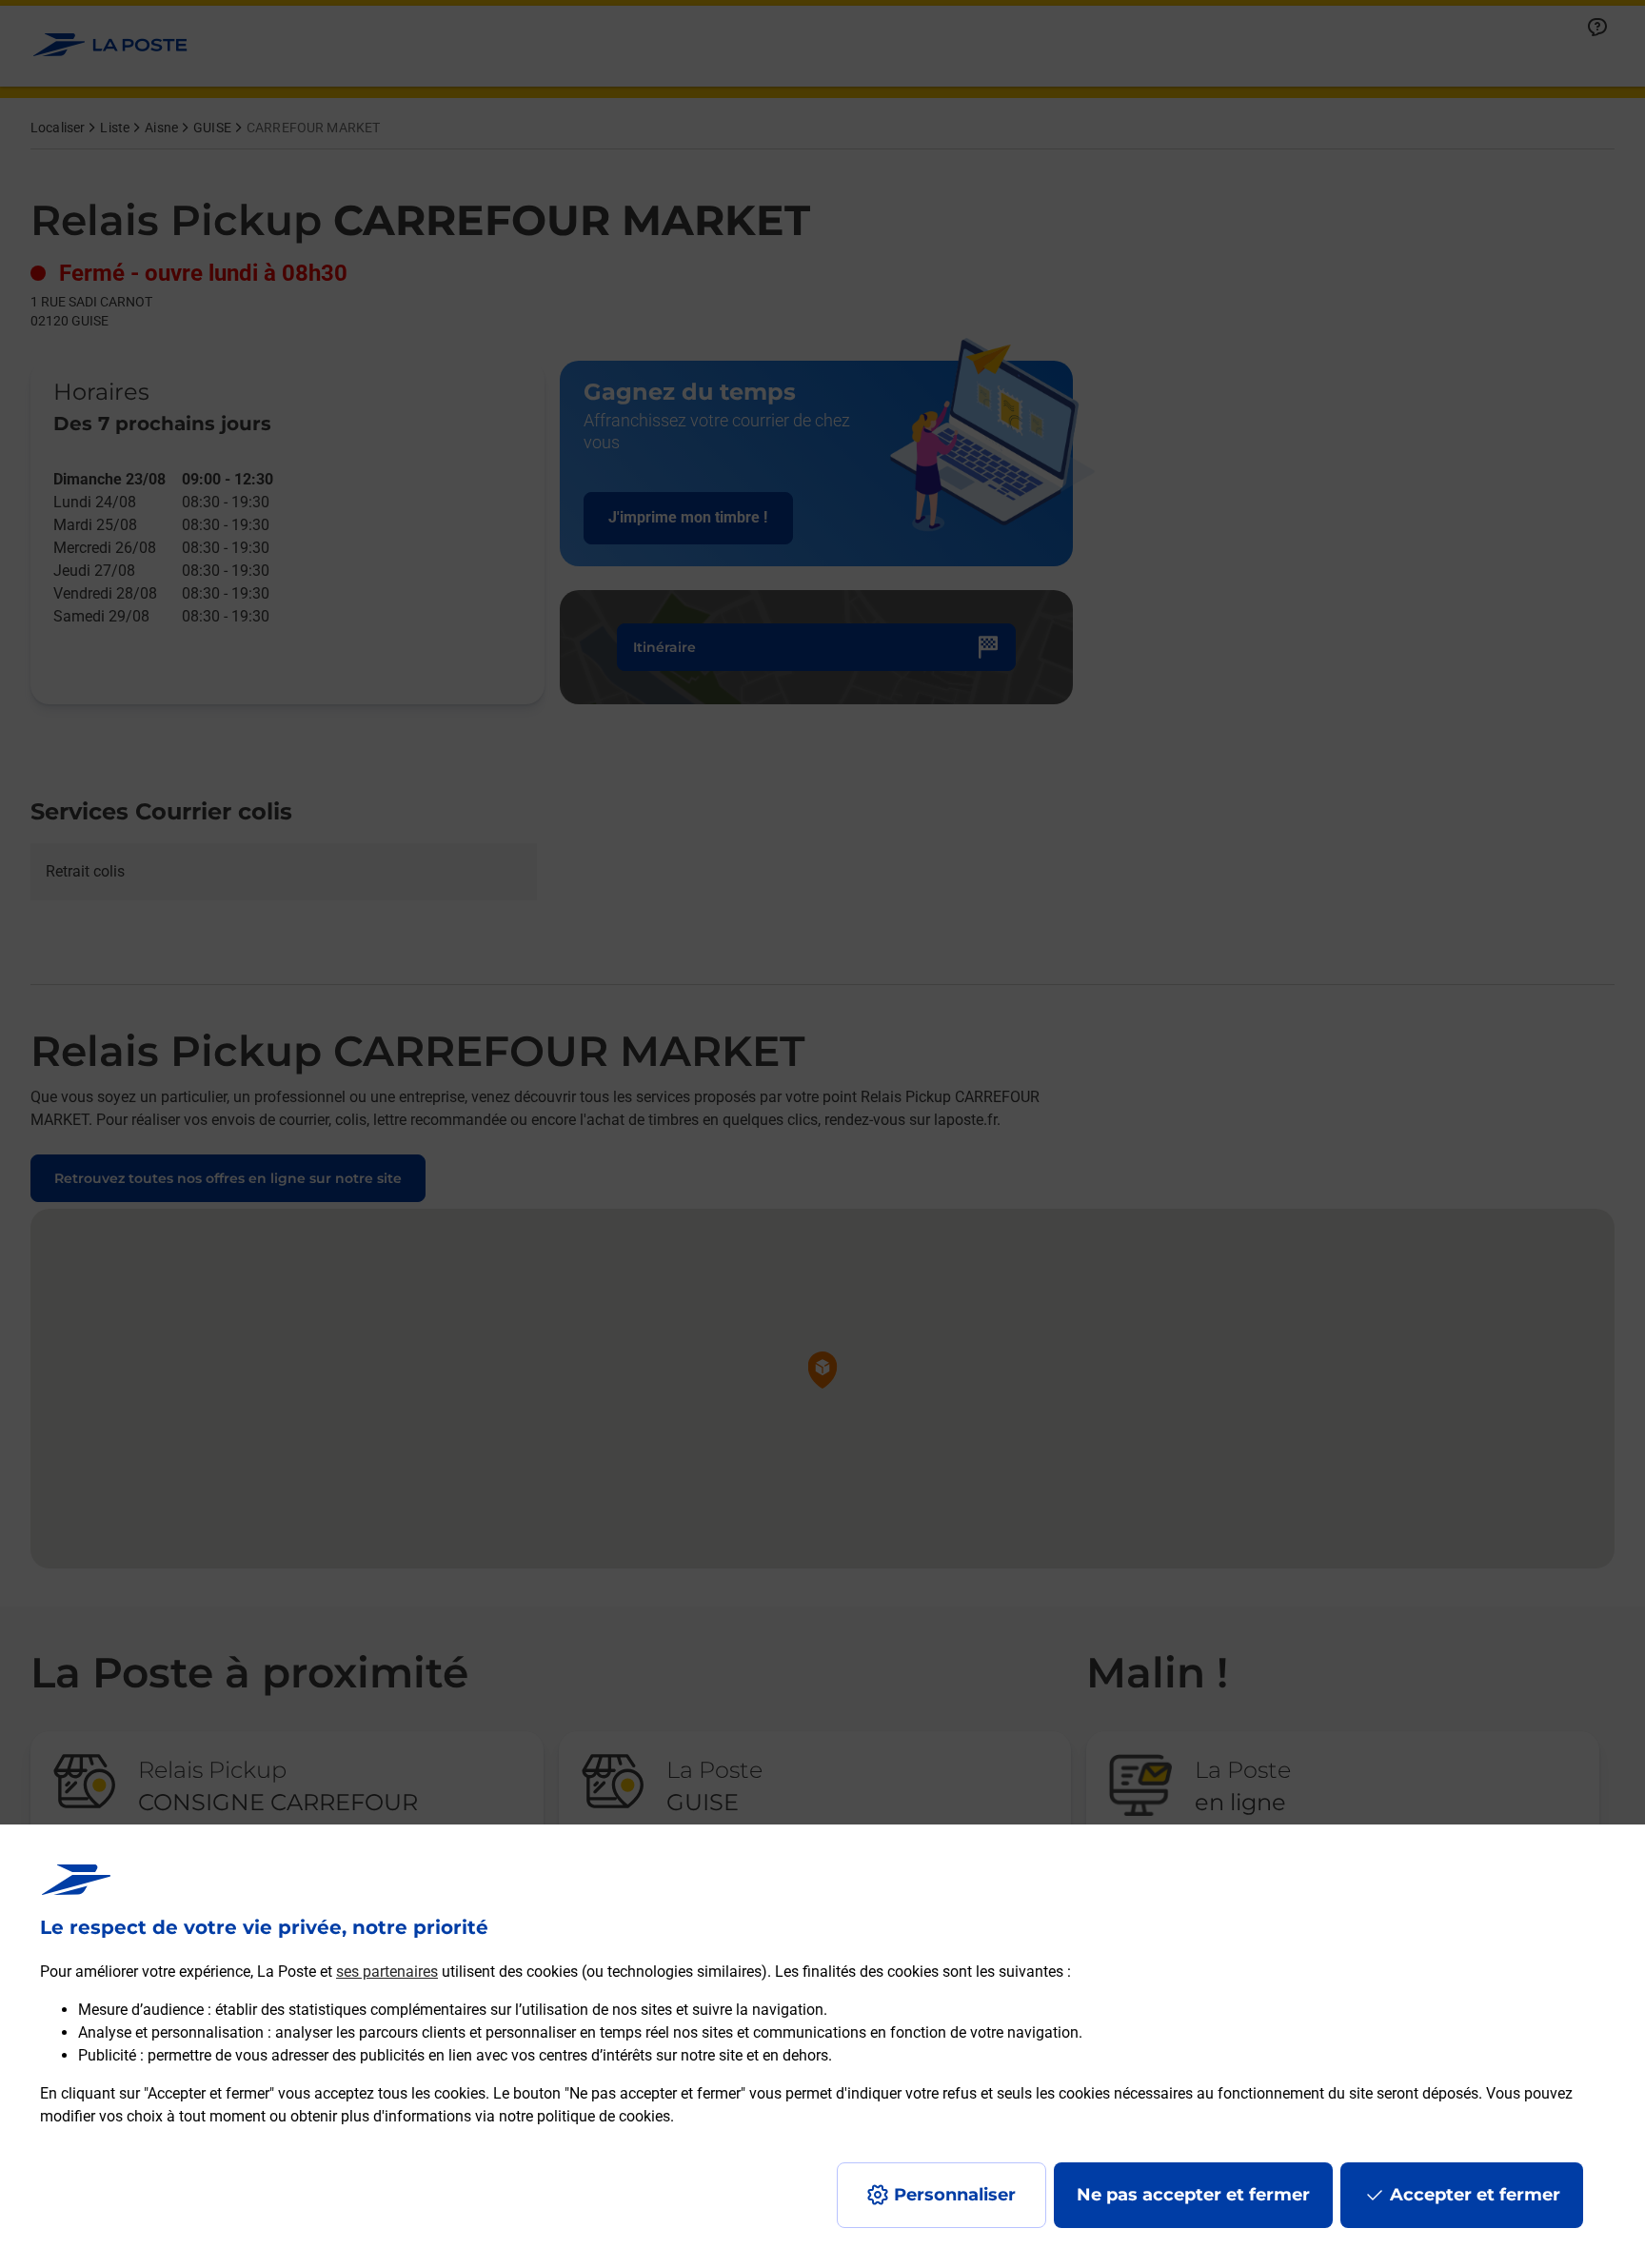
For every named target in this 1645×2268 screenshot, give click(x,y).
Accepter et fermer (1475, 2195)
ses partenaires (387, 1972)
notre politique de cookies (585, 2116)
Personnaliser (955, 2195)
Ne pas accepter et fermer (1193, 2195)
